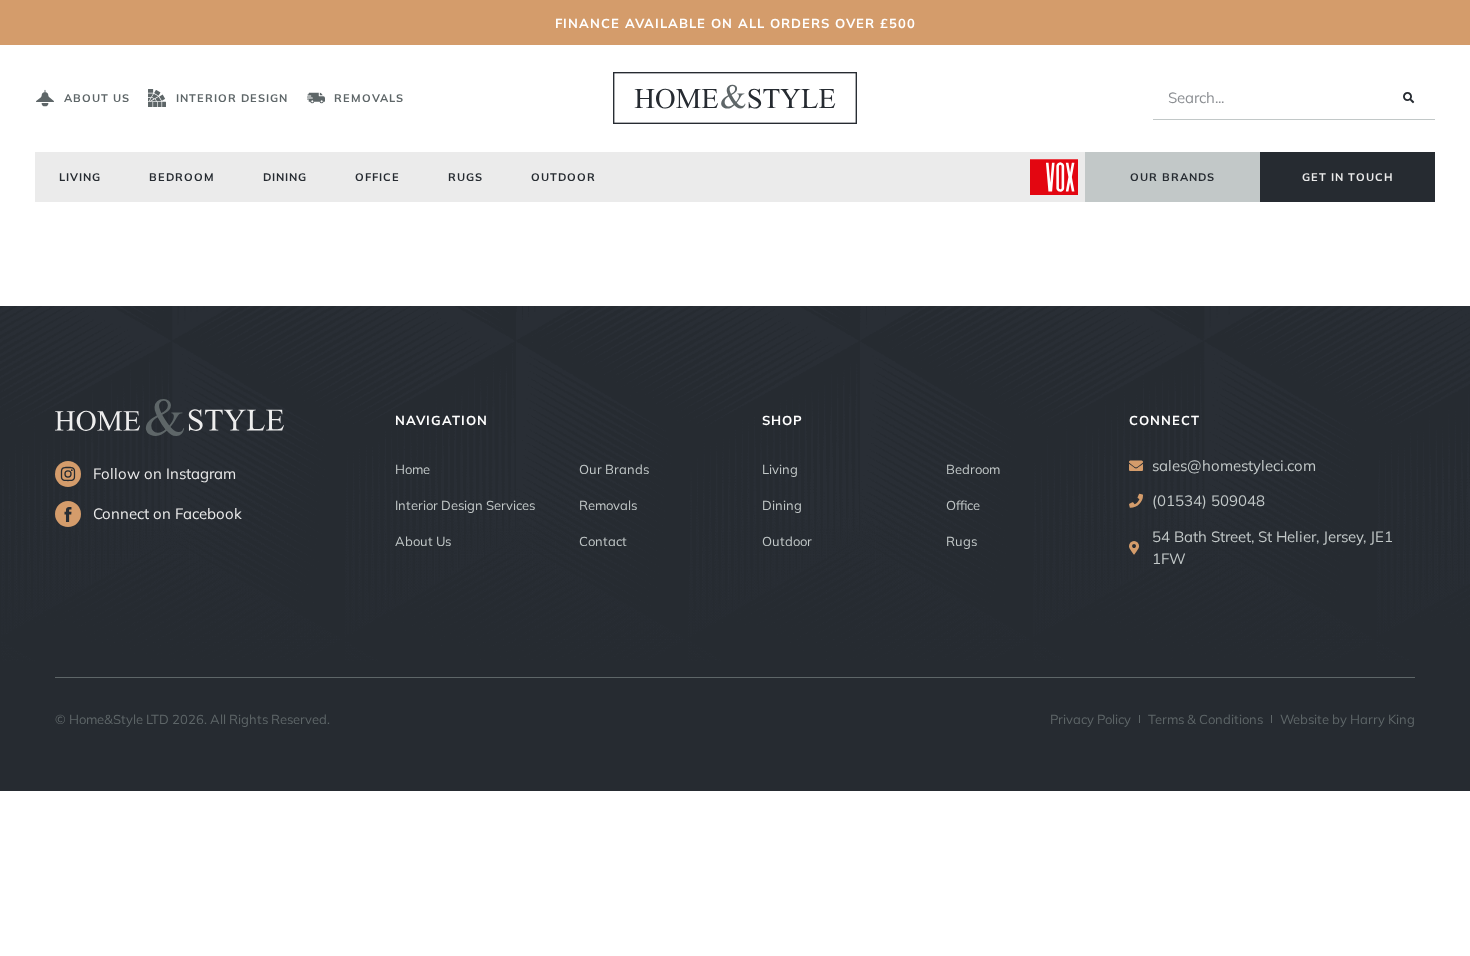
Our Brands (614, 468)
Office (377, 176)
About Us (423, 540)
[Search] (1407, 98)
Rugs (465, 176)
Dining (285, 176)
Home (412, 468)
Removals (608, 504)
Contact (603, 540)
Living (80, 176)
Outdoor (563, 176)
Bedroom (182, 176)
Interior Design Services (465, 504)
